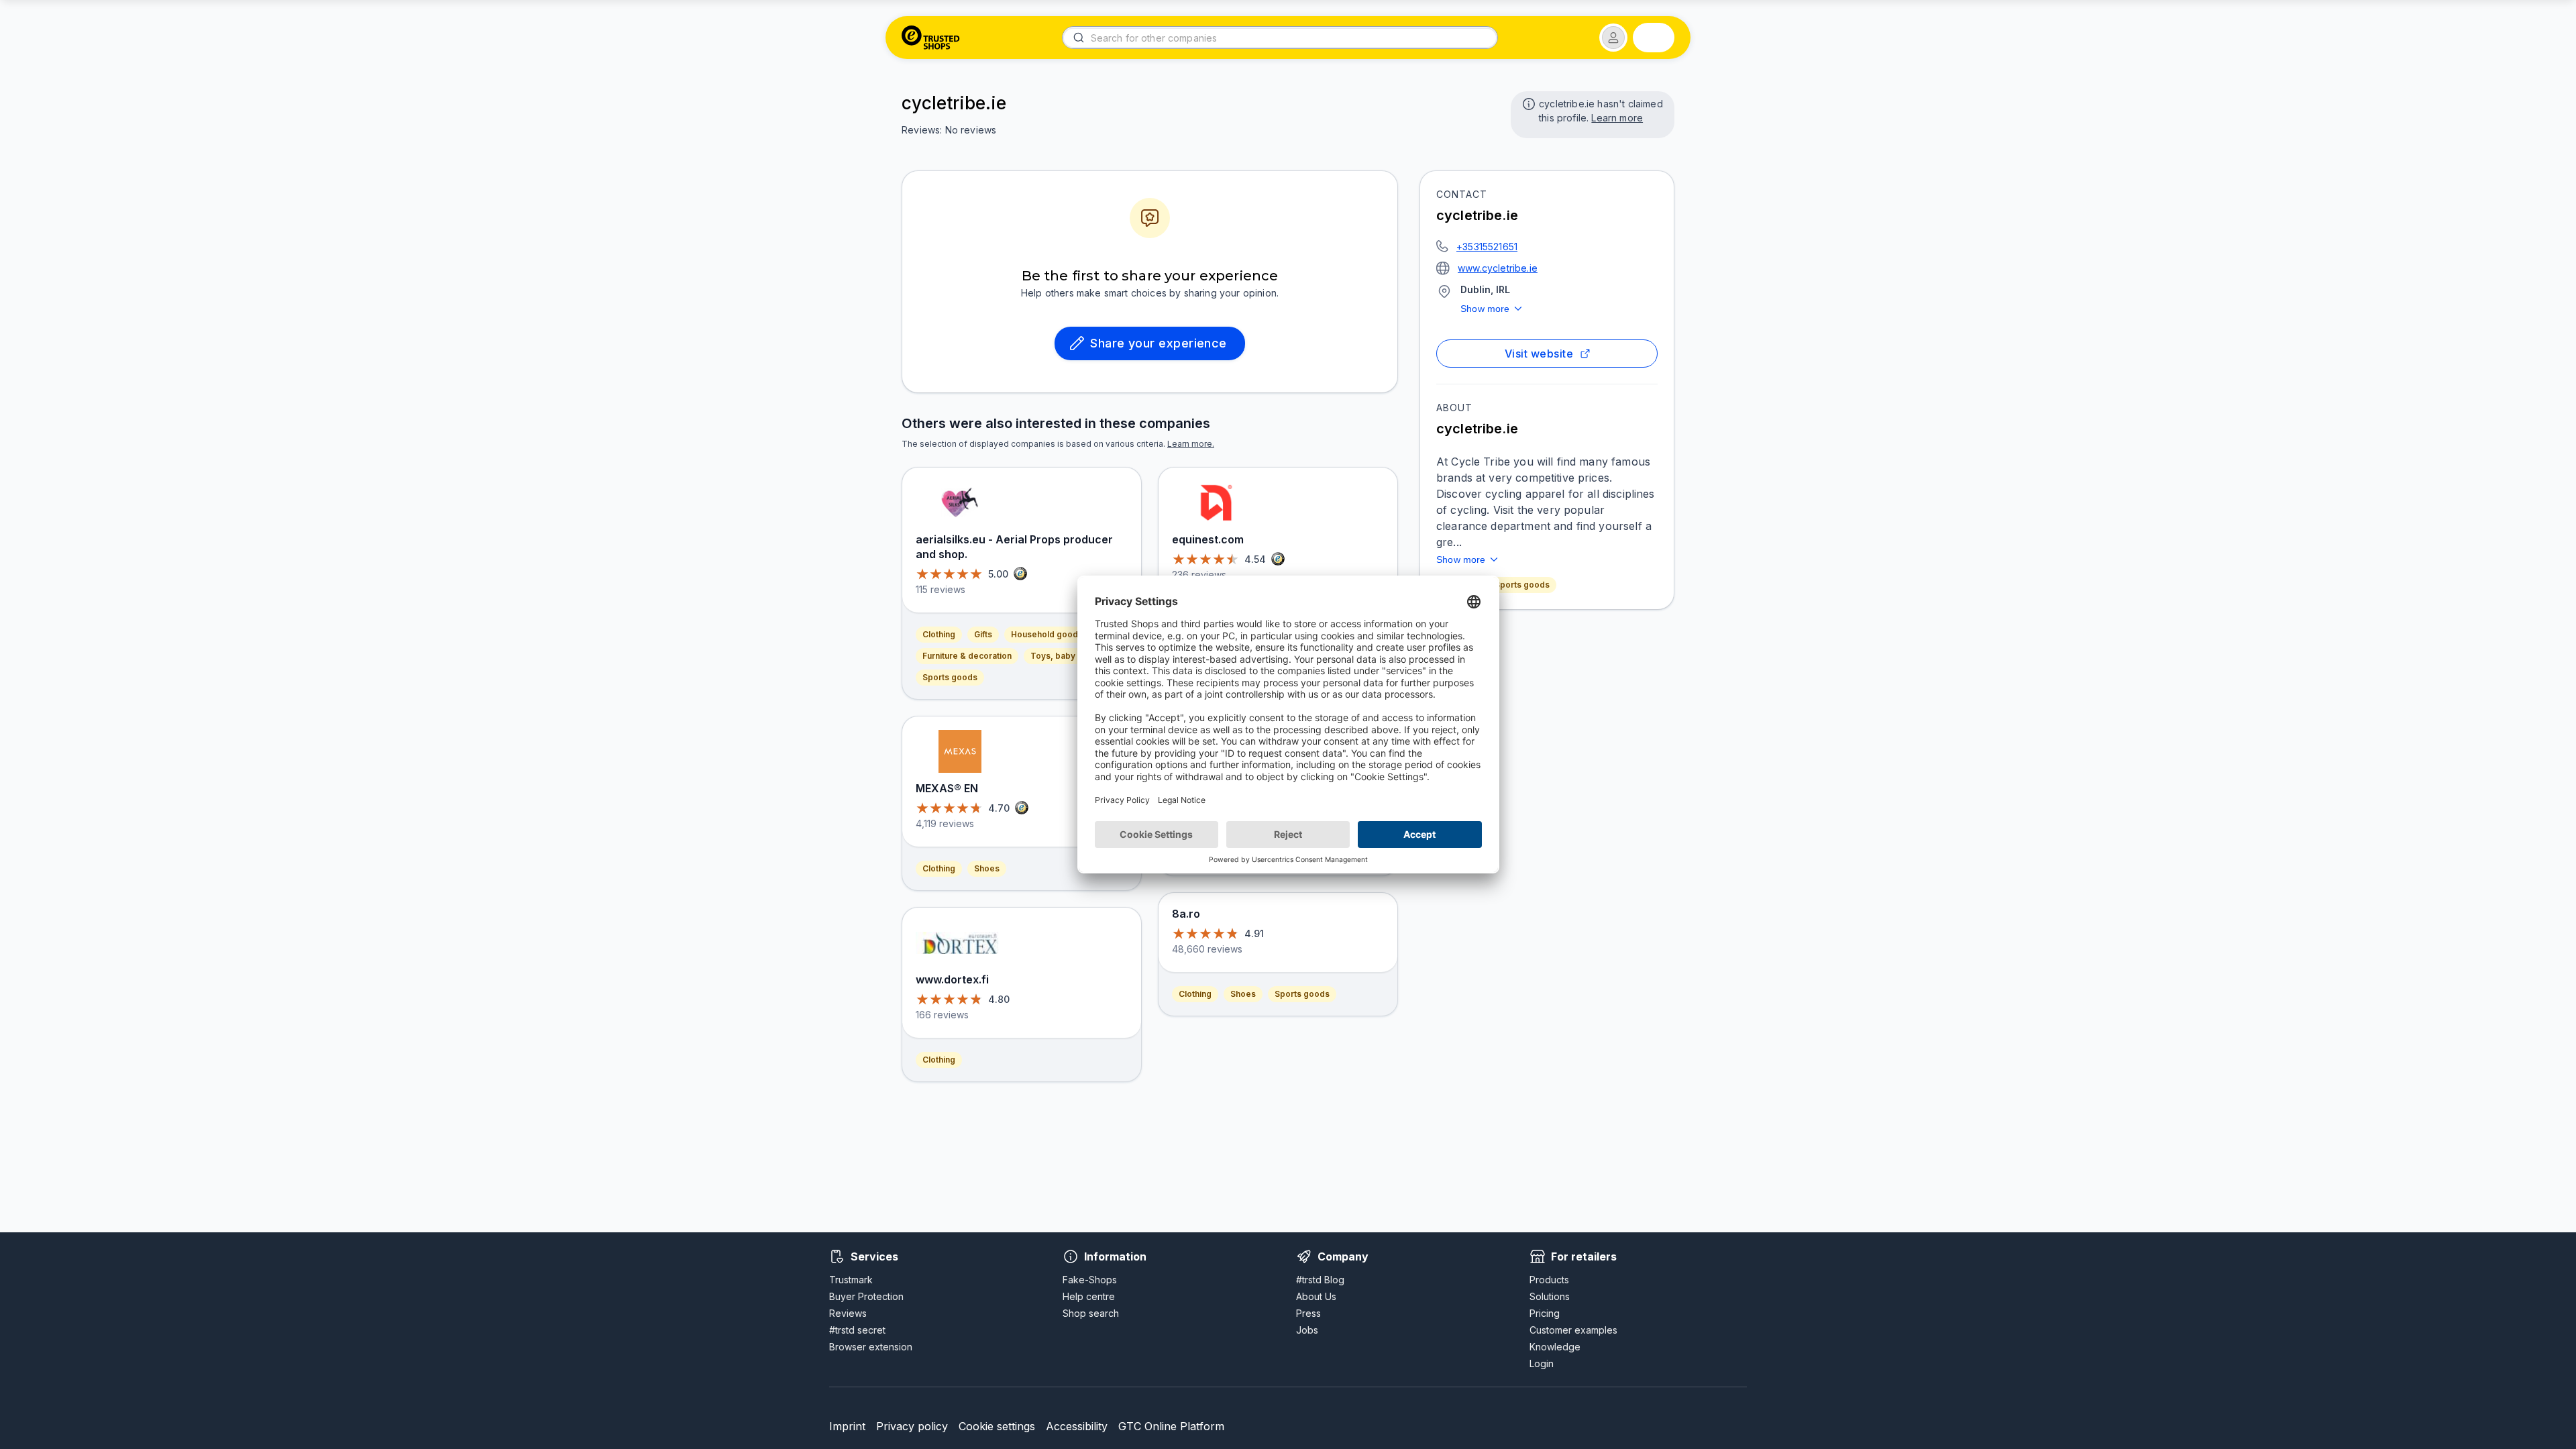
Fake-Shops (1090, 1280)
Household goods (1047, 634)
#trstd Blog (1320, 1280)
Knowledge (1555, 1347)
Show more (1485, 309)
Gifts (983, 634)
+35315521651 (1487, 247)
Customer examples (1573, 1330)
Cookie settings (997, 1426)
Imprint (847, 1426)
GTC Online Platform (1171, 1426)
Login (1542, 1363)
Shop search (1091, 1313)
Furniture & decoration (967, 656)
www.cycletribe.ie (1498, 268)
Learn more (1617, 118)
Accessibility (1077, 1426)
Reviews (848, 1313)
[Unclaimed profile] (1527, 103)
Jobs (1307, 1330)
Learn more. (1191, 444)
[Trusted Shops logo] (931, 38)
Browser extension (871, 1347)
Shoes (987, 868)
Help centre (1089, 1296)
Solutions (1550, 1296)
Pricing (1545, 1313)
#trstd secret (857, 1330)
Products (1549, 1280)
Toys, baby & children (1074, 656)
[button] (1613, 38)
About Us (1316, 1296)
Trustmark (851, 1280)
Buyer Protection (866, 1296)
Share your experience (1159, 343)
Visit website (1539, 354)
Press (1308, 1313)
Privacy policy (912, 1426)
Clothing (939, 634)
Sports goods (1522, 585)
